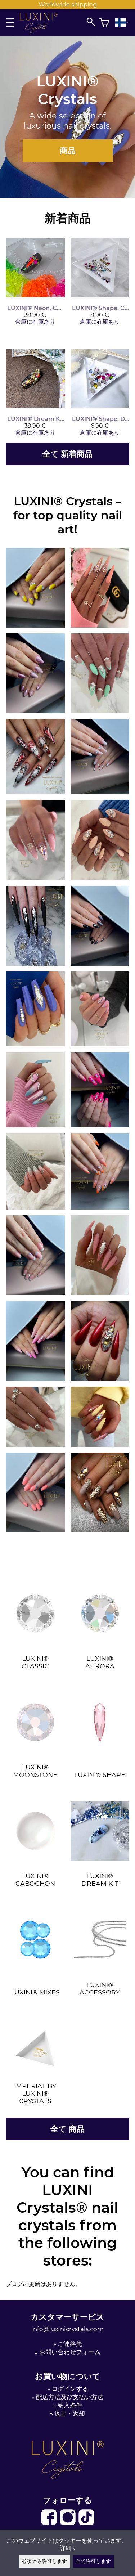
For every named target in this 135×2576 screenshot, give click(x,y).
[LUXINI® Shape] (100, 1765)
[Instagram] (68, 2524)
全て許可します (93, 2561)
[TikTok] (86, 2524)
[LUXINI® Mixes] (35, 1982)
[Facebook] (50, 2524)
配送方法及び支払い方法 (70, 2397)
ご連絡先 (70, 2344)
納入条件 (70, 2405)
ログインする (70, 2389)
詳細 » (68, 2548)
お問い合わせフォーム (70, 2352)
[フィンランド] (122, 23)
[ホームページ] (42, 31)
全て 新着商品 (67, 454)
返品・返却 (70, 2414)
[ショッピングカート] (104, 23)
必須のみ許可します (44, 2561)
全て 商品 (67, 2129)
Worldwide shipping (68, 5)
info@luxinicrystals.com (67, 2329)
